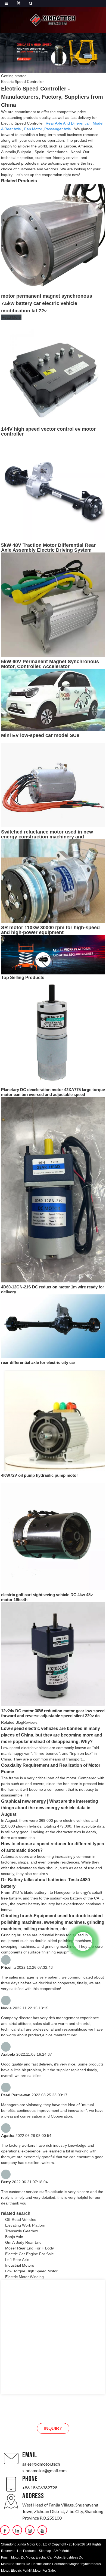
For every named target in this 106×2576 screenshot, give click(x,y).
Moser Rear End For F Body (29, 2248)
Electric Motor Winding (24, 2277)
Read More (11, 317)
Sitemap (45, 2551)
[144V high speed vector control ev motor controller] (53, 372)
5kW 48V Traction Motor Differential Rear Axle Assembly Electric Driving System (48, 548)
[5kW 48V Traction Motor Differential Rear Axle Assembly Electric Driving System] (53, 488)
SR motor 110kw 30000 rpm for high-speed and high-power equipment (50, 930)
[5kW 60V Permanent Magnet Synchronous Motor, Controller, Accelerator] (53, 604)
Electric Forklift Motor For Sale (33, 2571)
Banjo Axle (14, 2237)
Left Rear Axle (17, 2260)
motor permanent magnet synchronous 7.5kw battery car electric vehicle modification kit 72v (47, 303)
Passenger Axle (58, 129)
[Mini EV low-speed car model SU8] (53, 699)
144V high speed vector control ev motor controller (48, 431)
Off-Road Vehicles (21, 2219)
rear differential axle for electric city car (38, 1362)
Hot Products (27, 2551)
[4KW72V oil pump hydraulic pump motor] (53, 1420)
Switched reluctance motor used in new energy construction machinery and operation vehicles (47, 837)
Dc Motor (27, 2557)
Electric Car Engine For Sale (29, 2254)
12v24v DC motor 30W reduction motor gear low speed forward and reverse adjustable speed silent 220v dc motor (53, 1716)
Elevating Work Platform (26, 2225)
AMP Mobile (63, 2551)
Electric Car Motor (49, 2557)
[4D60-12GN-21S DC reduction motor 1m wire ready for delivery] (53, 1189)
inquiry (53, 2428)
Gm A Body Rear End (23, 2242)
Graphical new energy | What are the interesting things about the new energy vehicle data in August (50, 1808)
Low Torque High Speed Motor (31, 2271)
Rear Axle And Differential (68, 123)
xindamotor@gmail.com (44, 2470)
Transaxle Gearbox (22, 2231)
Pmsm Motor (10, 2557)
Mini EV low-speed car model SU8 (40, 735)
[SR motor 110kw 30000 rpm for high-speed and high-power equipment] (53, 881)
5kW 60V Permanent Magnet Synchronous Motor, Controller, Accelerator (50, 664)
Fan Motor (33, 129)
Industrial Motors (20, 2265)
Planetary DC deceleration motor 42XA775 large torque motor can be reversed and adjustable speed (53, 1092)
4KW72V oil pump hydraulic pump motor (40, 1475)
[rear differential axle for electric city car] (53, 1326)
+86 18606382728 (40, 2488)
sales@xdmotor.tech (41, 2464)
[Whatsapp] (83, 1941)
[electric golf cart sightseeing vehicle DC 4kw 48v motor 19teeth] (53, 1536)
